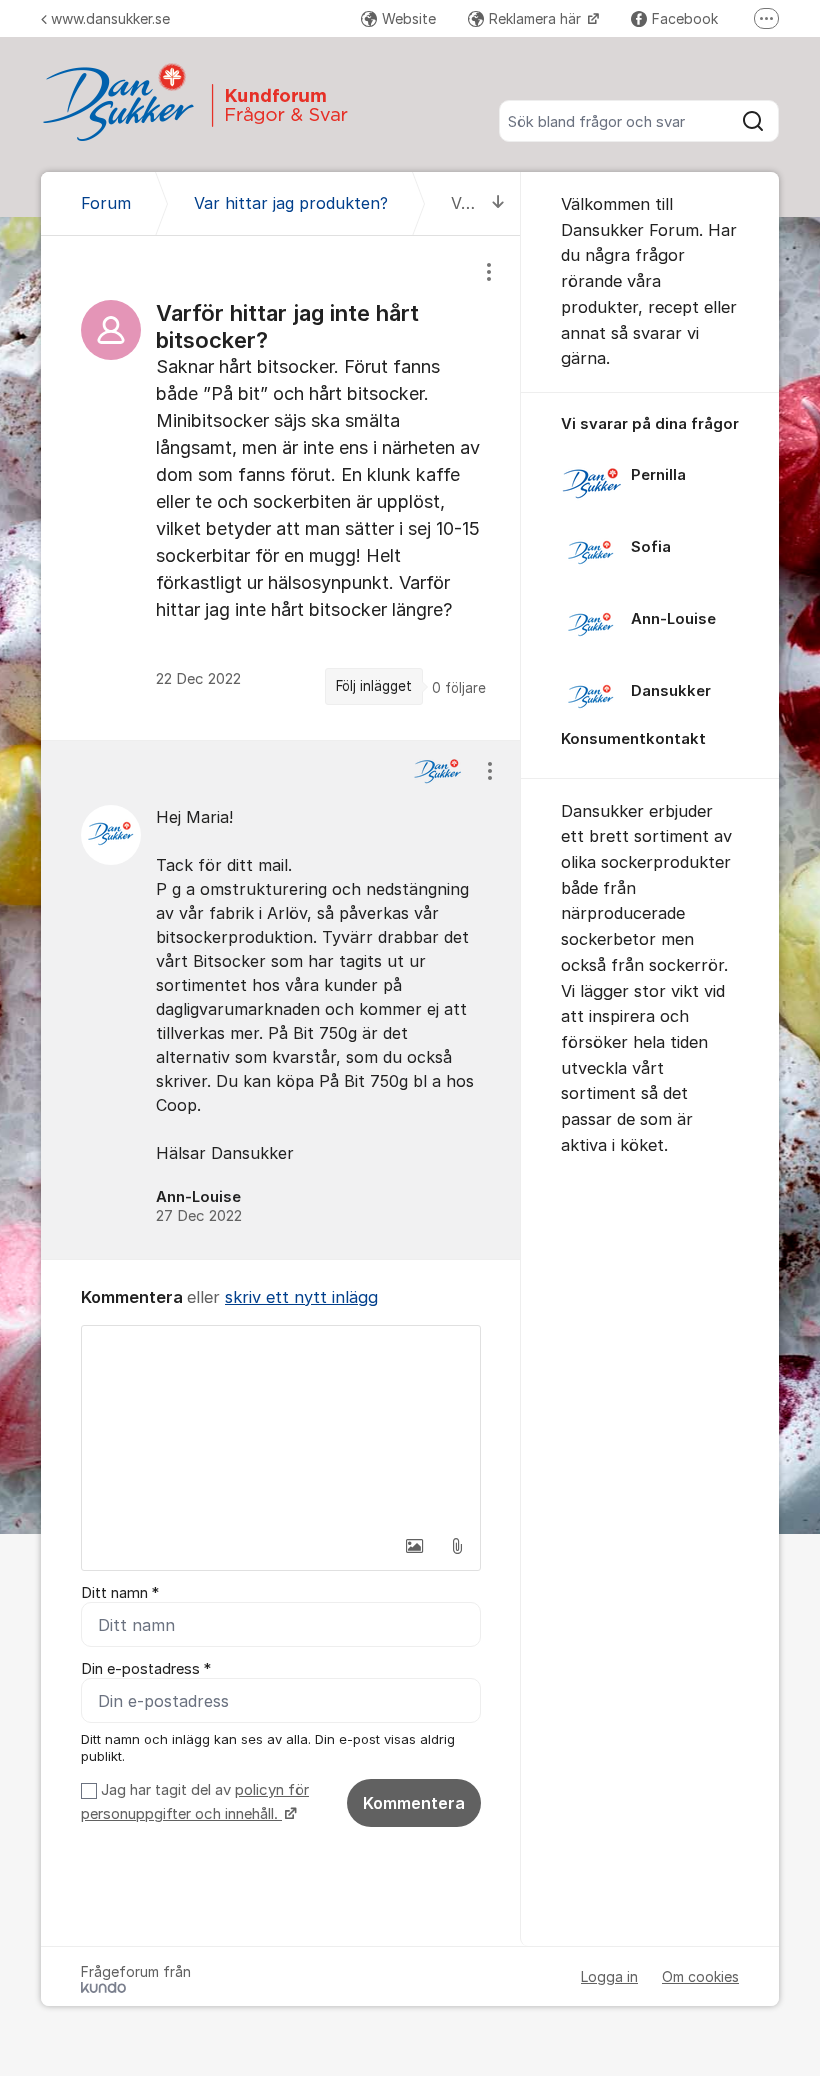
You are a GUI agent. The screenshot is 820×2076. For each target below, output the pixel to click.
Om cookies (700, 1976)
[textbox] (281, 1426)
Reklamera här (537, 18)
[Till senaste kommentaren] (498, 203)
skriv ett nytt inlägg (301, 1297)
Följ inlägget (374, 686)
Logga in (609, 1976)
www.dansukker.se (110, 18)
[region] (281, 488)
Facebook (685, 18)
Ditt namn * (120, 1593)
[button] (415, 1546)
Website (409, 18)
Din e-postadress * (146, 1669)
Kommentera (414, 1803)
